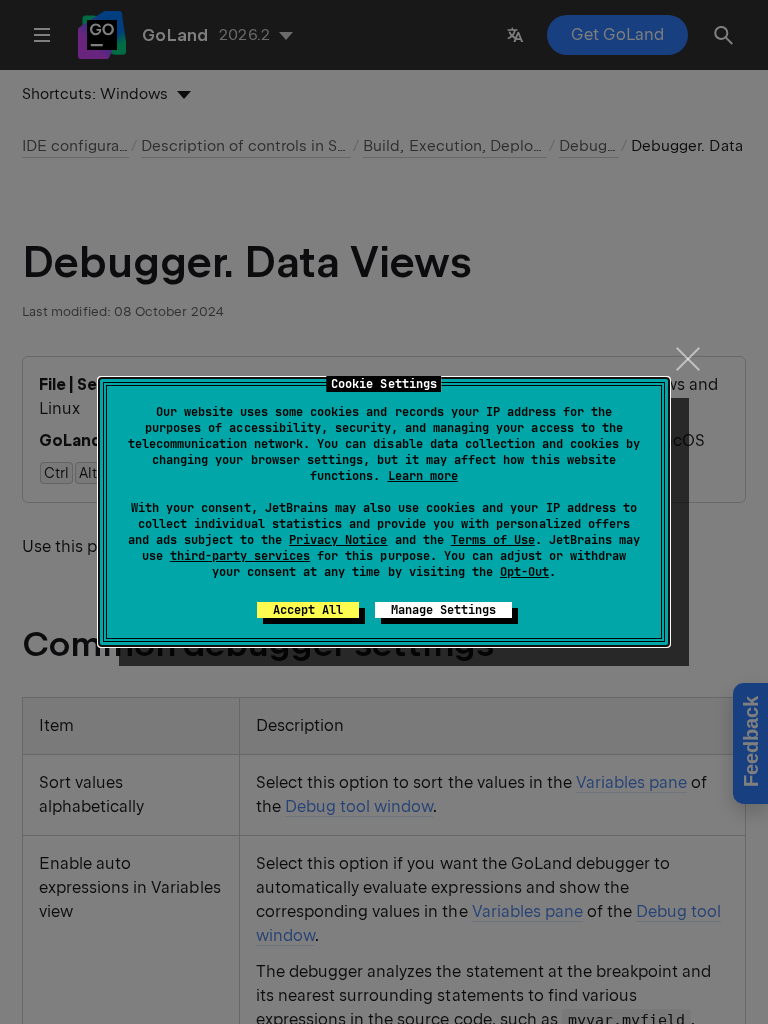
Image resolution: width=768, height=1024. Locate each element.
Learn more (423, 476)
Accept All (308, 610)
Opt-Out (524, 572)
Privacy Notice (338, 540)
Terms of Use (493, 540)
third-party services (240, 556)
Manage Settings (443, 610)
